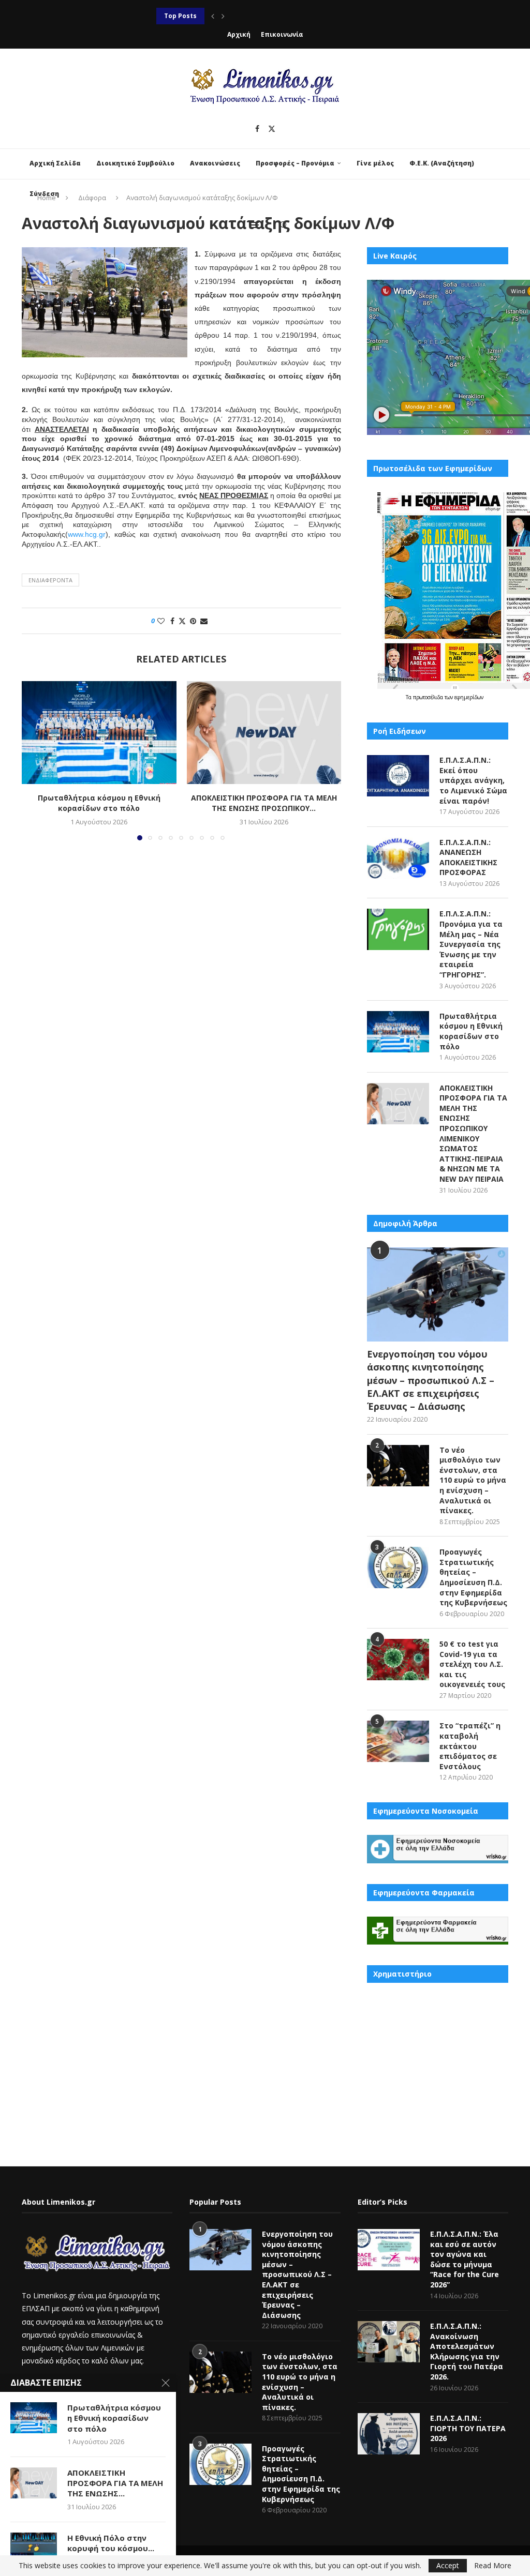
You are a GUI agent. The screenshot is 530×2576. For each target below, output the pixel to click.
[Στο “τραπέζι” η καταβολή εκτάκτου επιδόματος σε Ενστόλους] (398, 1741)
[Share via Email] (204, 621)
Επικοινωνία (282, 34)
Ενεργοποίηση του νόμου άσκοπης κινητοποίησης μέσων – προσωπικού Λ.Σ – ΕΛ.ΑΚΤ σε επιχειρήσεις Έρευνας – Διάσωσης (431, 1380)
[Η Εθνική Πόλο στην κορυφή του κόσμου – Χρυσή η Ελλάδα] (34, 2548)
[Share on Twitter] (182, 621)
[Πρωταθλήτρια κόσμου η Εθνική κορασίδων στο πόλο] (99, 733)
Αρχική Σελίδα (55, 163)
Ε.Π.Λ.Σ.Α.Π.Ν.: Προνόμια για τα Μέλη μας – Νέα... (238, 16)
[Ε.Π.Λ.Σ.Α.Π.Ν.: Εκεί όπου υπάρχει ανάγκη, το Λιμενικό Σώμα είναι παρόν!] (398, 776)
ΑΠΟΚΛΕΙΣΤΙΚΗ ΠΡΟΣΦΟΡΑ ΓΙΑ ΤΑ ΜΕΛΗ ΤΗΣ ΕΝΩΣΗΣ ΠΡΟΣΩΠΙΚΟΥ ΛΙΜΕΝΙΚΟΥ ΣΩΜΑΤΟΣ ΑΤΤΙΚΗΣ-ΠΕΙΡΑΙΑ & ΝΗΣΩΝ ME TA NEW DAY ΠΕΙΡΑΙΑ (473, 1133)
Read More (493, 2566)
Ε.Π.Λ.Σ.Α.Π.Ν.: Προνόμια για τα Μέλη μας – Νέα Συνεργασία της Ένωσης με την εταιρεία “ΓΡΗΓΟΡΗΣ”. (471, 944)
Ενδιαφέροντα (50, 580)
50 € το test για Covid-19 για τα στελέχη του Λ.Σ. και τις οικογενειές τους (472, 1664)
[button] (213, 16)
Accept (448, 2565)
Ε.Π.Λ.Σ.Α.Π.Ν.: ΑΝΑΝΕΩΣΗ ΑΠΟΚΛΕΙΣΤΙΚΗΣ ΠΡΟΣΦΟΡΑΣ (468, 857)
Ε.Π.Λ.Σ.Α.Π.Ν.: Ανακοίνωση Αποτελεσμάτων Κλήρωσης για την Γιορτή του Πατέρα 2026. (467, 2351)
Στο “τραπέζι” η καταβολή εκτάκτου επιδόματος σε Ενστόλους (470, 1746)
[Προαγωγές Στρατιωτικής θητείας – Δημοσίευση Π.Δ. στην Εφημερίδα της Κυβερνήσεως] (398, 1568)
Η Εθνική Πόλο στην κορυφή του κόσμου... (111, 2543)
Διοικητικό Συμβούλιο (135, 163)
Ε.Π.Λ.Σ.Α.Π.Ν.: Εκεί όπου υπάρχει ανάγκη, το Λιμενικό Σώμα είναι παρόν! (473, 780)
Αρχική (239, 34)
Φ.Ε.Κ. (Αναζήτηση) (442, 163)
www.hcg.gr (87, 534)
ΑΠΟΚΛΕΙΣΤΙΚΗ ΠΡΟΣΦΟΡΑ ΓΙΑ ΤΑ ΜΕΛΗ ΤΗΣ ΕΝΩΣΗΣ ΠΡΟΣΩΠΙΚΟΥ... (264, 803)
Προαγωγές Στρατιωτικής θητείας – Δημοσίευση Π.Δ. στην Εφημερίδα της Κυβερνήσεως (473, 1577)
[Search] (284, 225)
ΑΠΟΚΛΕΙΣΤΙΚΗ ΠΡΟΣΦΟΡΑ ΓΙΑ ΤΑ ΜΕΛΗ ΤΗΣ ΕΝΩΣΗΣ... (115, 2483)
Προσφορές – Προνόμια (295, 163)
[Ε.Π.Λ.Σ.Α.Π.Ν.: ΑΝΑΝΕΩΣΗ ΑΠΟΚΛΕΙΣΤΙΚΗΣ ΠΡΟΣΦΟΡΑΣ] (398, 858)
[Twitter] (272, 129)
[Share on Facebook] (172, 621)
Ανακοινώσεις (215, 163)
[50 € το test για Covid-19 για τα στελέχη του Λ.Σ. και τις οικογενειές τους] (398, 1660)
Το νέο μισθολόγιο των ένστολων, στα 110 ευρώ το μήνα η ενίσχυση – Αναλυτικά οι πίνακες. (473, 1480)
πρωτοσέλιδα (429, 697)
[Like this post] (161, 621)
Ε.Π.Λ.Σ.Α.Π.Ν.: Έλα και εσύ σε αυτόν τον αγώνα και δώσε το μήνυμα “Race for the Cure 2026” (465, 2259)
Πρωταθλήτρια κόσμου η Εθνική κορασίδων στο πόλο (99, 803)
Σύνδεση (44, 194)
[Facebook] (257, 129)
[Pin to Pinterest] (193, 621)
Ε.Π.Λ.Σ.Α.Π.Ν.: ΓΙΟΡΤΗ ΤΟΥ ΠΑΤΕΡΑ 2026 (468, 2428)
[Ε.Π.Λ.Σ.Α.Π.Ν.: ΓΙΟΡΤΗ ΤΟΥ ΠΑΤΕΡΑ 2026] (389, 2434)
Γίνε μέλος (375, 163)
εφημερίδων (469, 697)
